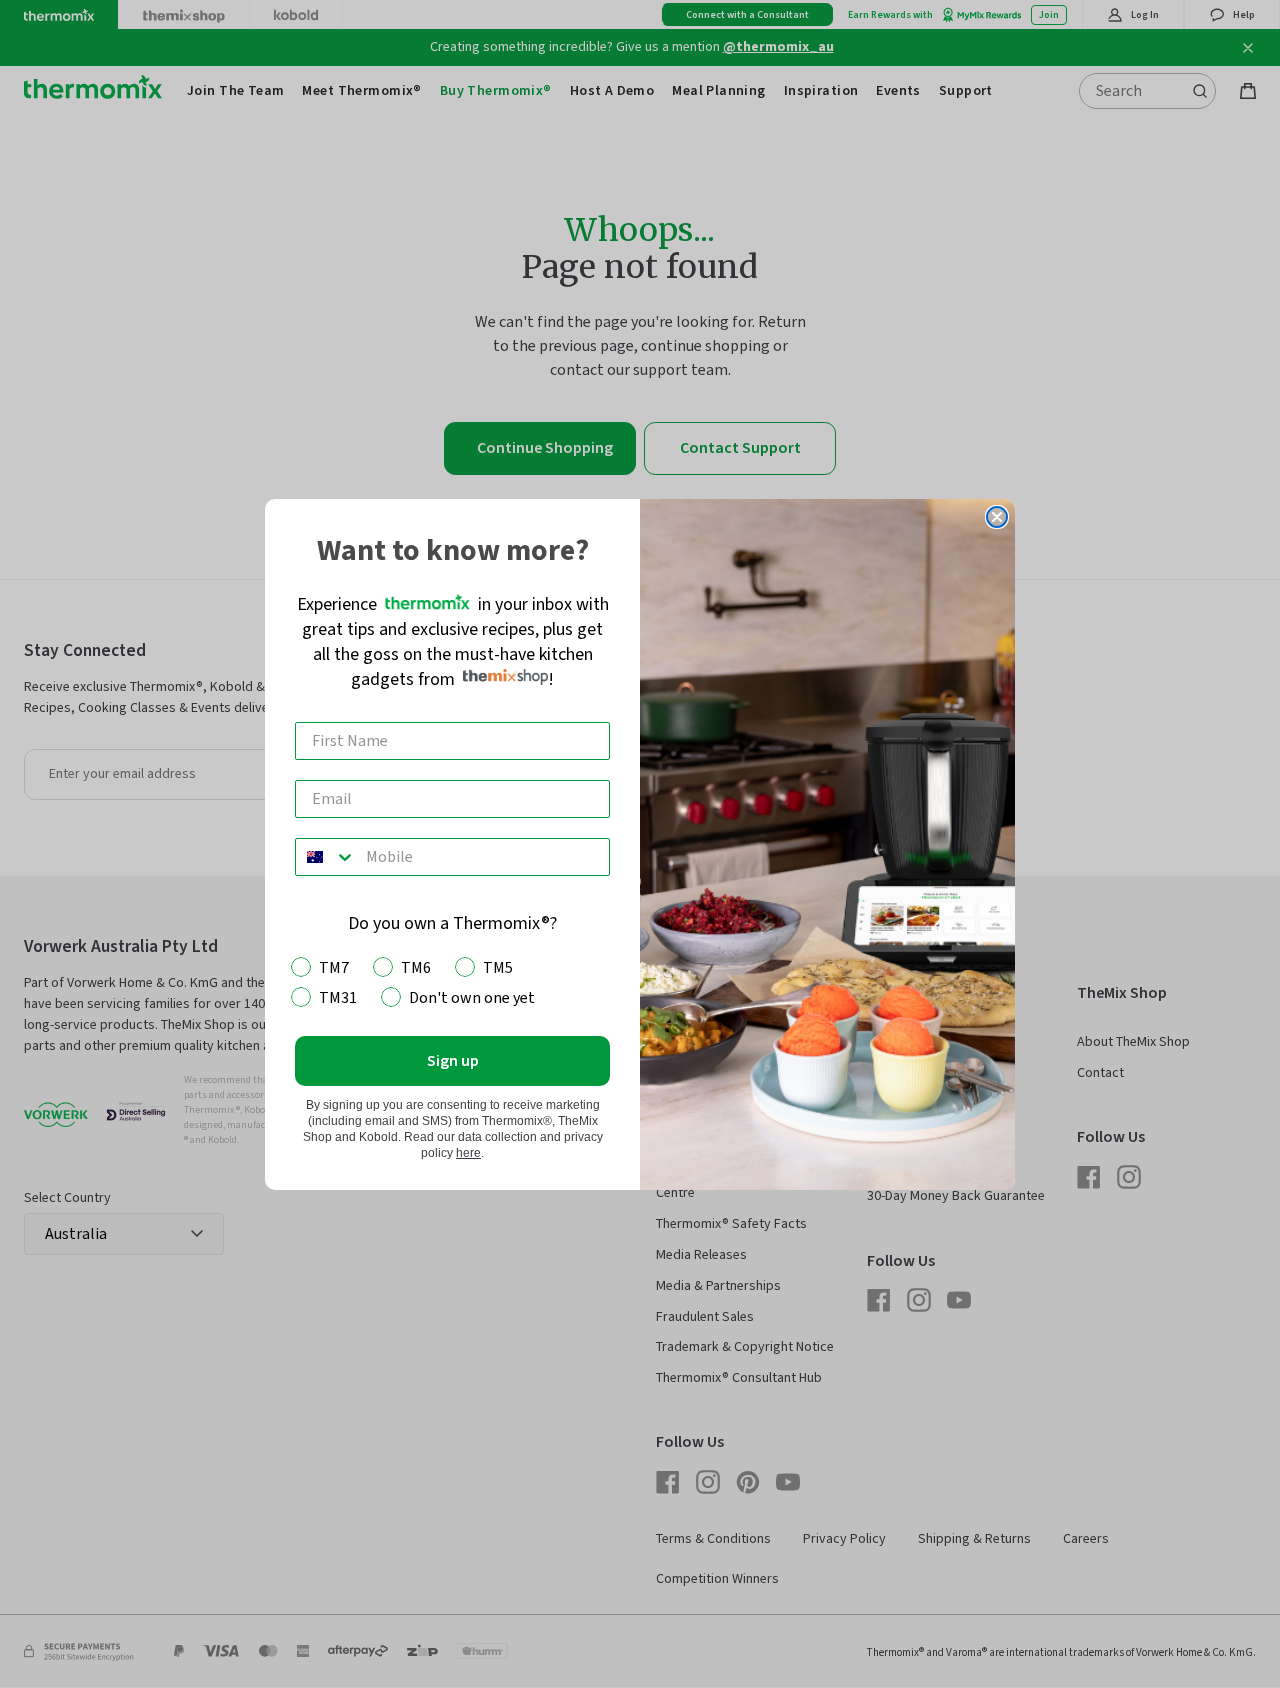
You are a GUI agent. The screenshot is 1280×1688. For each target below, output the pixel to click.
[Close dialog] (997, 517)
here (468, 1153)
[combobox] (326, 857)
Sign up (453, 1061)
